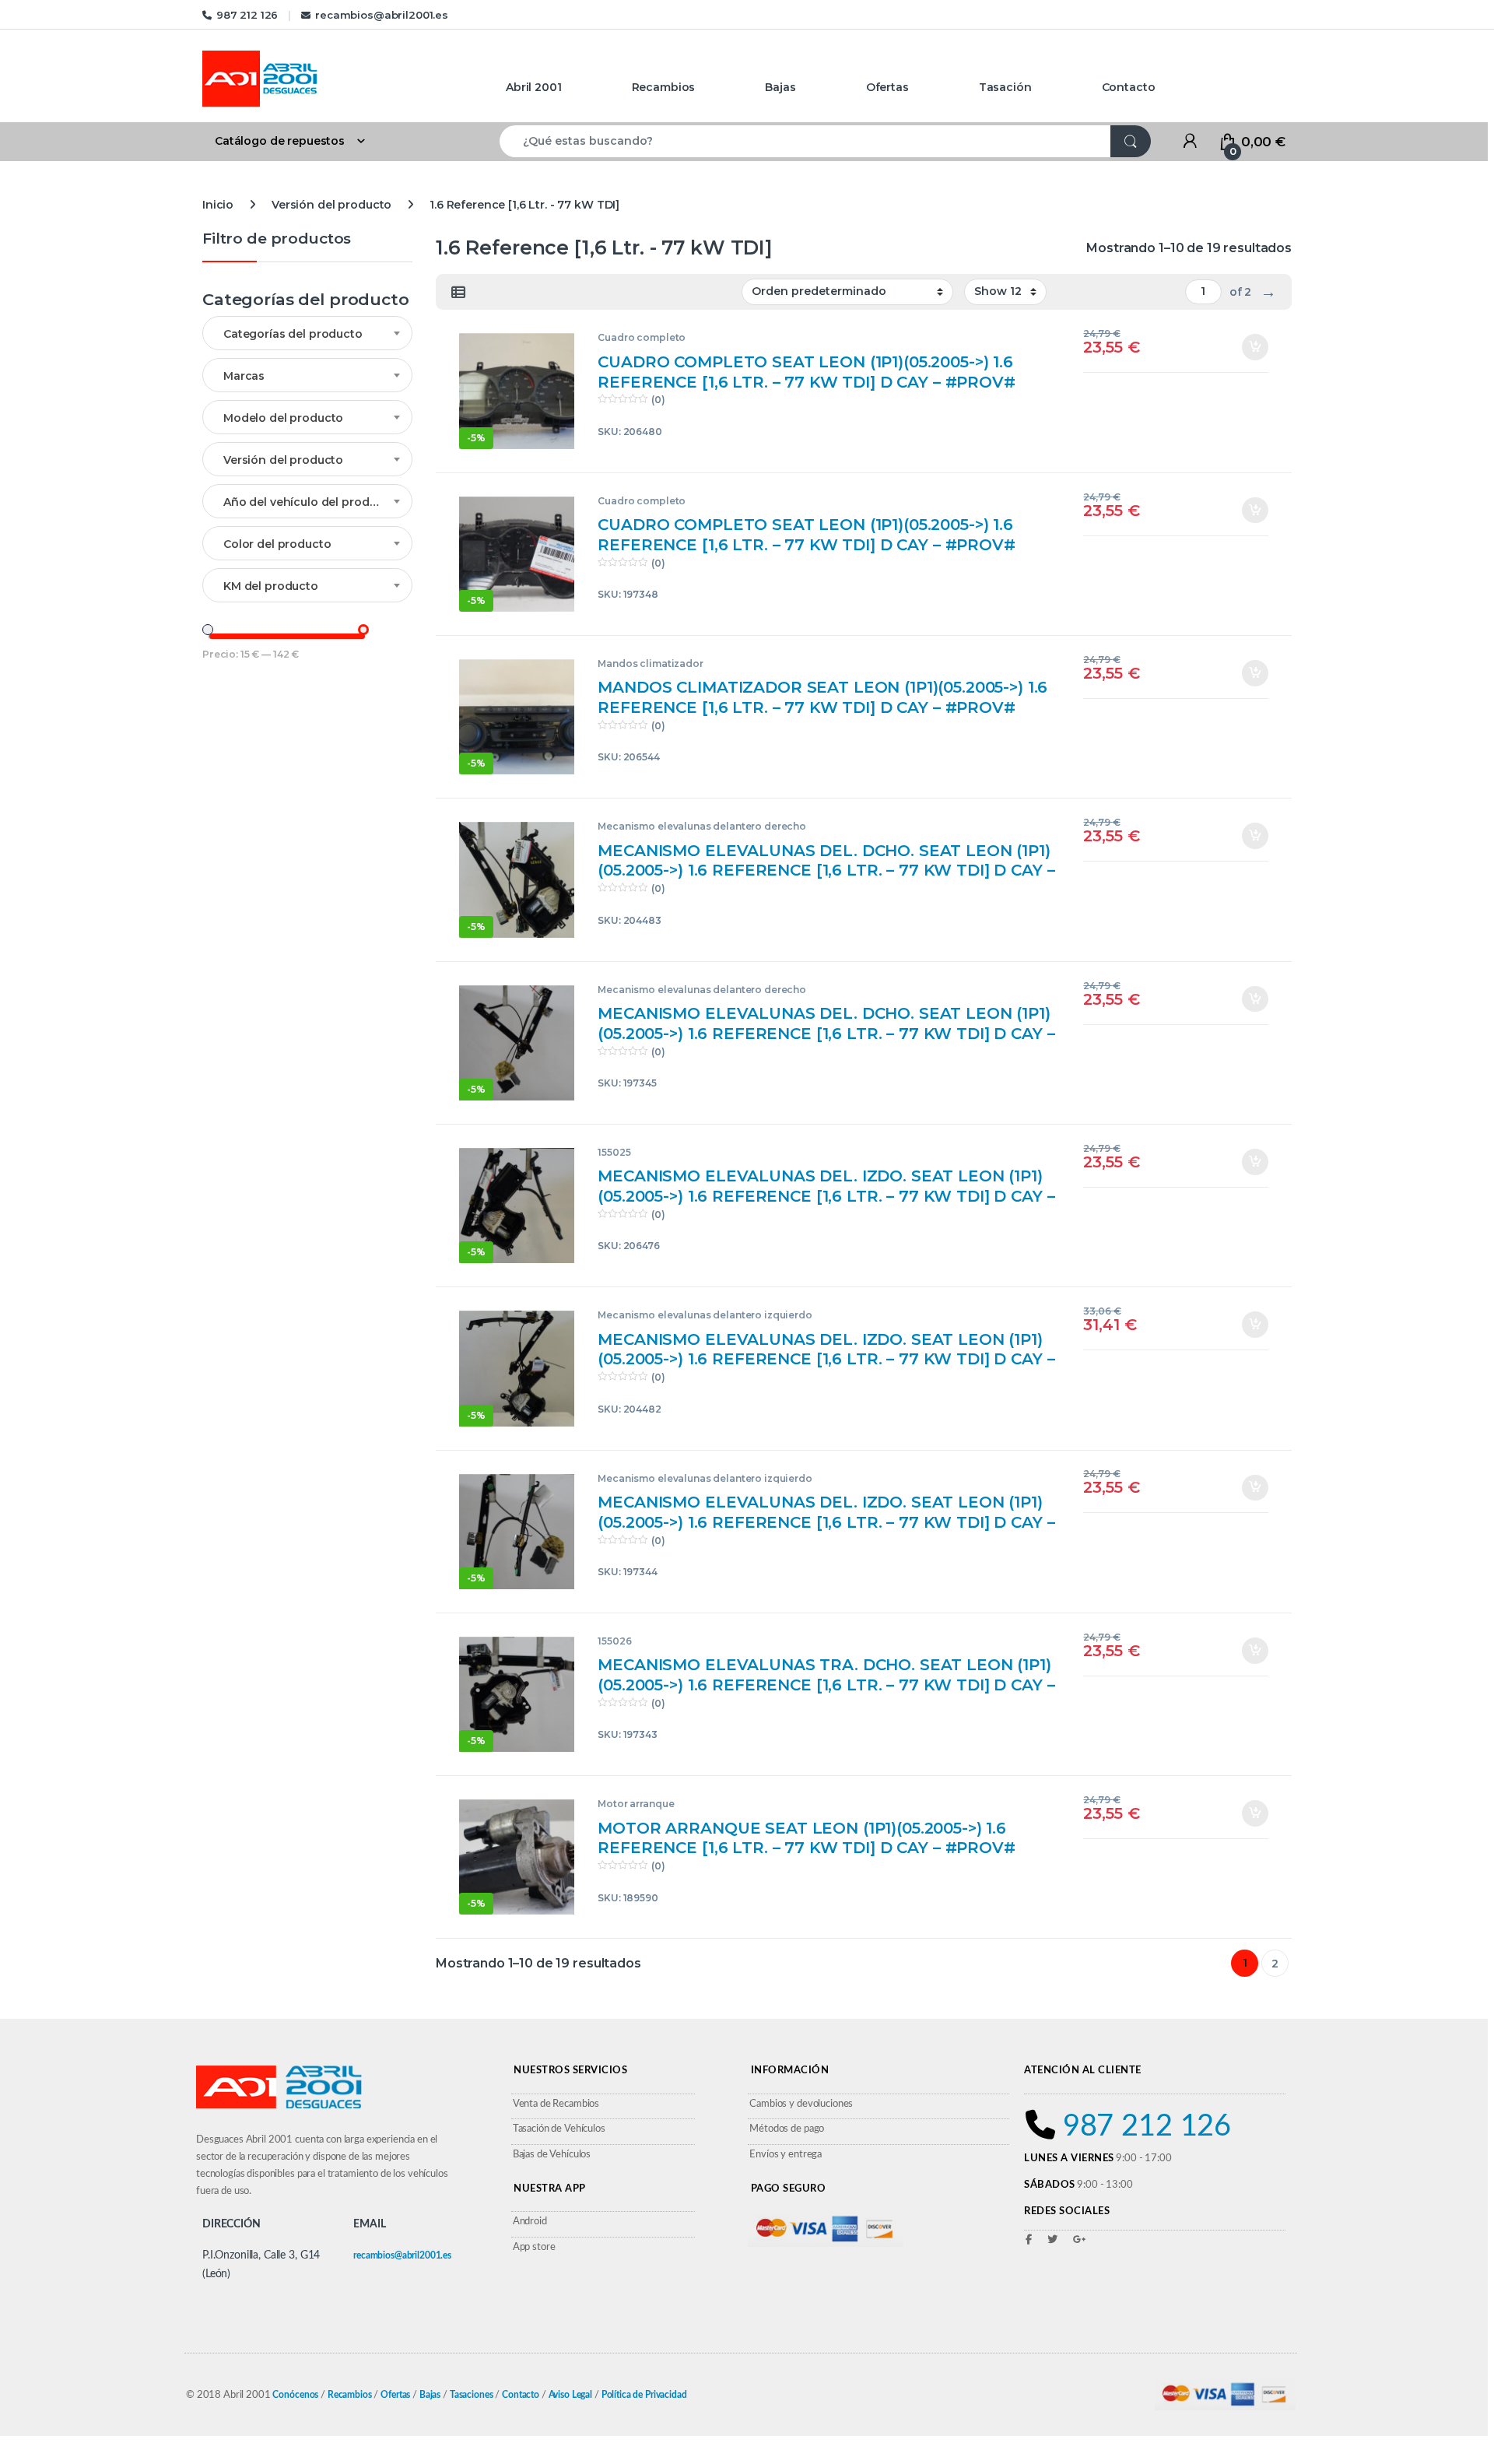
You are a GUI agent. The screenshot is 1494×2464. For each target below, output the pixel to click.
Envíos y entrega (786, 2155)
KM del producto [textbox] (271, 586)
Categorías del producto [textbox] (293, 334)
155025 (614, 1152)
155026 (614, 1641)
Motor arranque (636, 1804)
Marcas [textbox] (244, 376)
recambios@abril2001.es (382, 15)
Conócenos (295, 2395)
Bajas (780, 87)
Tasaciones (472, 2395)
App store (534, 2247)
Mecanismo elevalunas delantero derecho (702, 826)
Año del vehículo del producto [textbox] (309, 502)
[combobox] (805, 141)
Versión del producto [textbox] (283, 460)
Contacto (1129, 87)
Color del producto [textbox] (277, 544)
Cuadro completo (642, 337)
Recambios (664, 87)
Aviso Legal (570, 2395)
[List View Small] (458, 293)
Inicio (218, 205)
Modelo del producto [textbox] (283, 418)
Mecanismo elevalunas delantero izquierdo (705, 1315)
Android (530, 2222)
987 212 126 (247, 15)
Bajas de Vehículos (552, 2155)
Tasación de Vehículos (559, 2129)
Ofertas (887, 87)
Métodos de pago (787, 2129)
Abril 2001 (534, 87)
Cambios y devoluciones (801, 2104)
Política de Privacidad (644, 2395)
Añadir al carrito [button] (1249, 347)
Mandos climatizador (650, 663)
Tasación (1005, 87)
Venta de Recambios (556, 2104)
